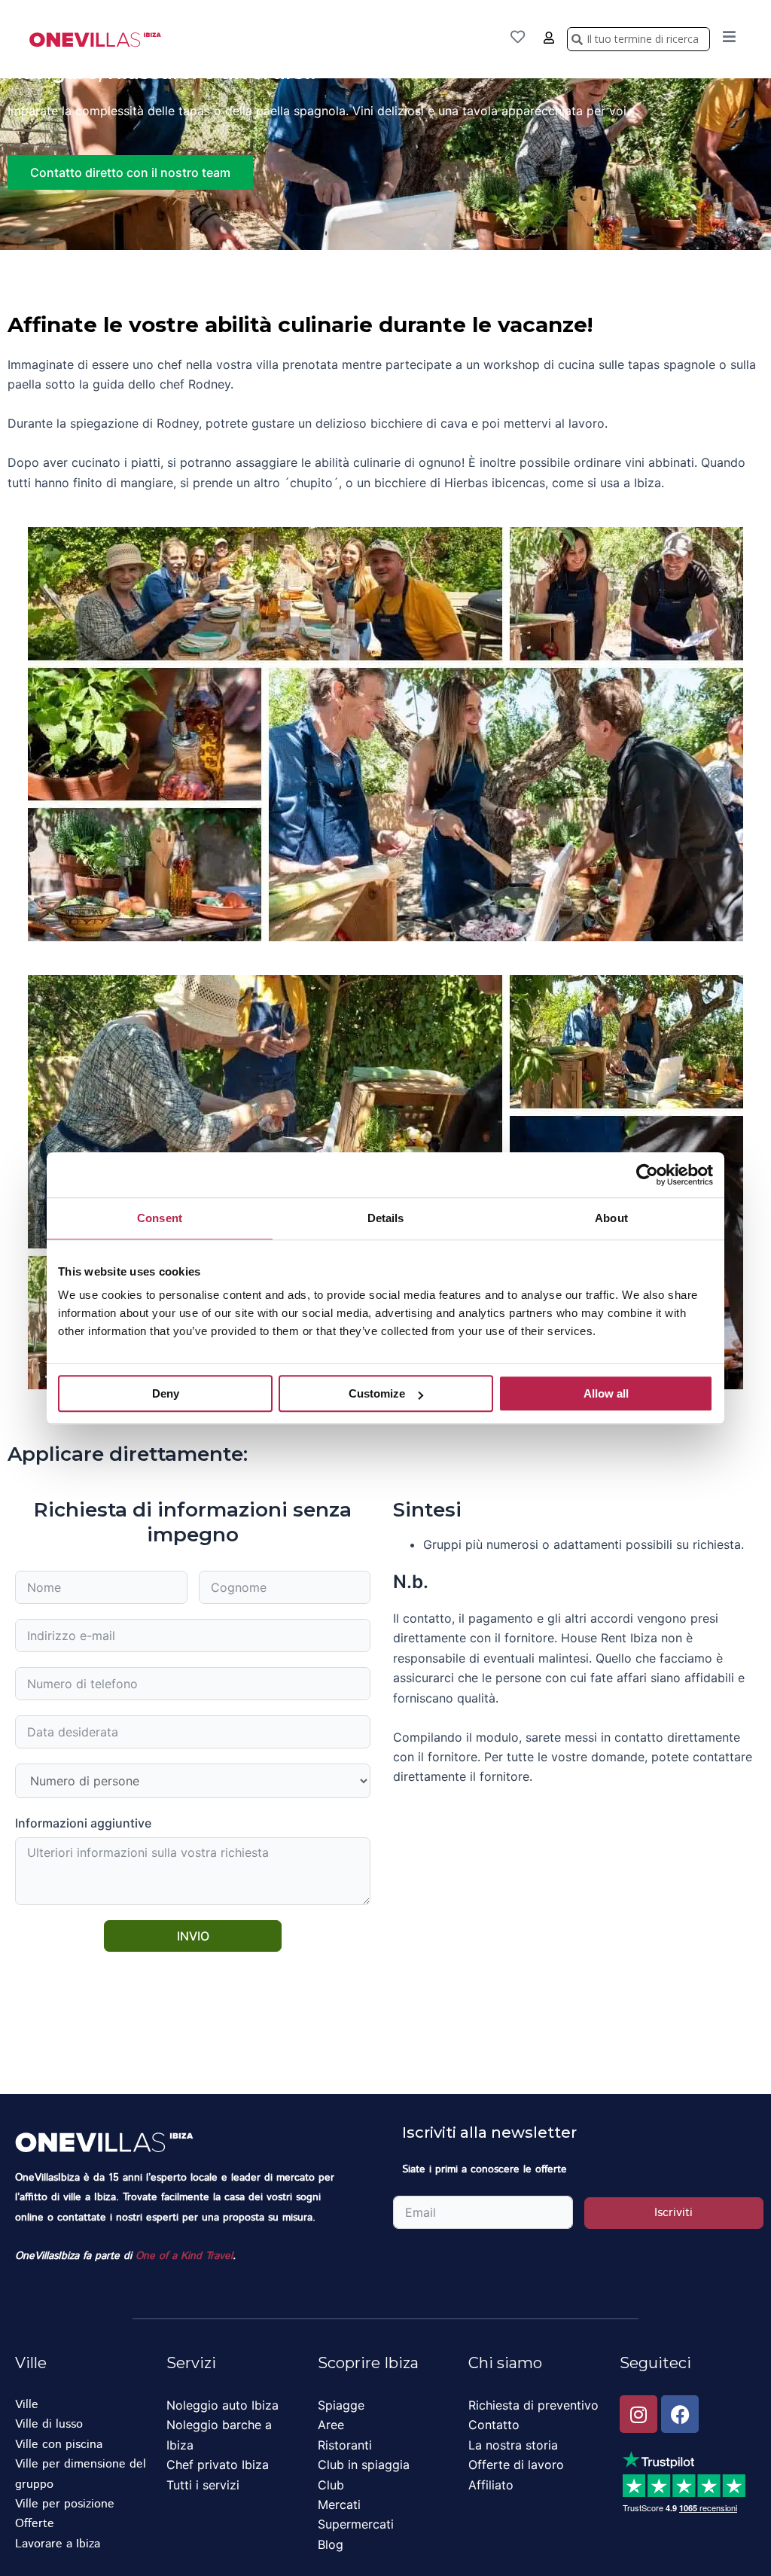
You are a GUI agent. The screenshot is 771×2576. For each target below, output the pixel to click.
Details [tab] (386, 1218)
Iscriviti (673, 2213)
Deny (166, 1393)
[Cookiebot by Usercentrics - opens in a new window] (647, 1175)
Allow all (606, 1393)
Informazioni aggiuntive (83, 1823)
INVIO (193, 1936)
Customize (377, 1393)
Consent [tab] (160, 1218)
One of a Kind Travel (184, 2256)
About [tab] (611, 1218)
